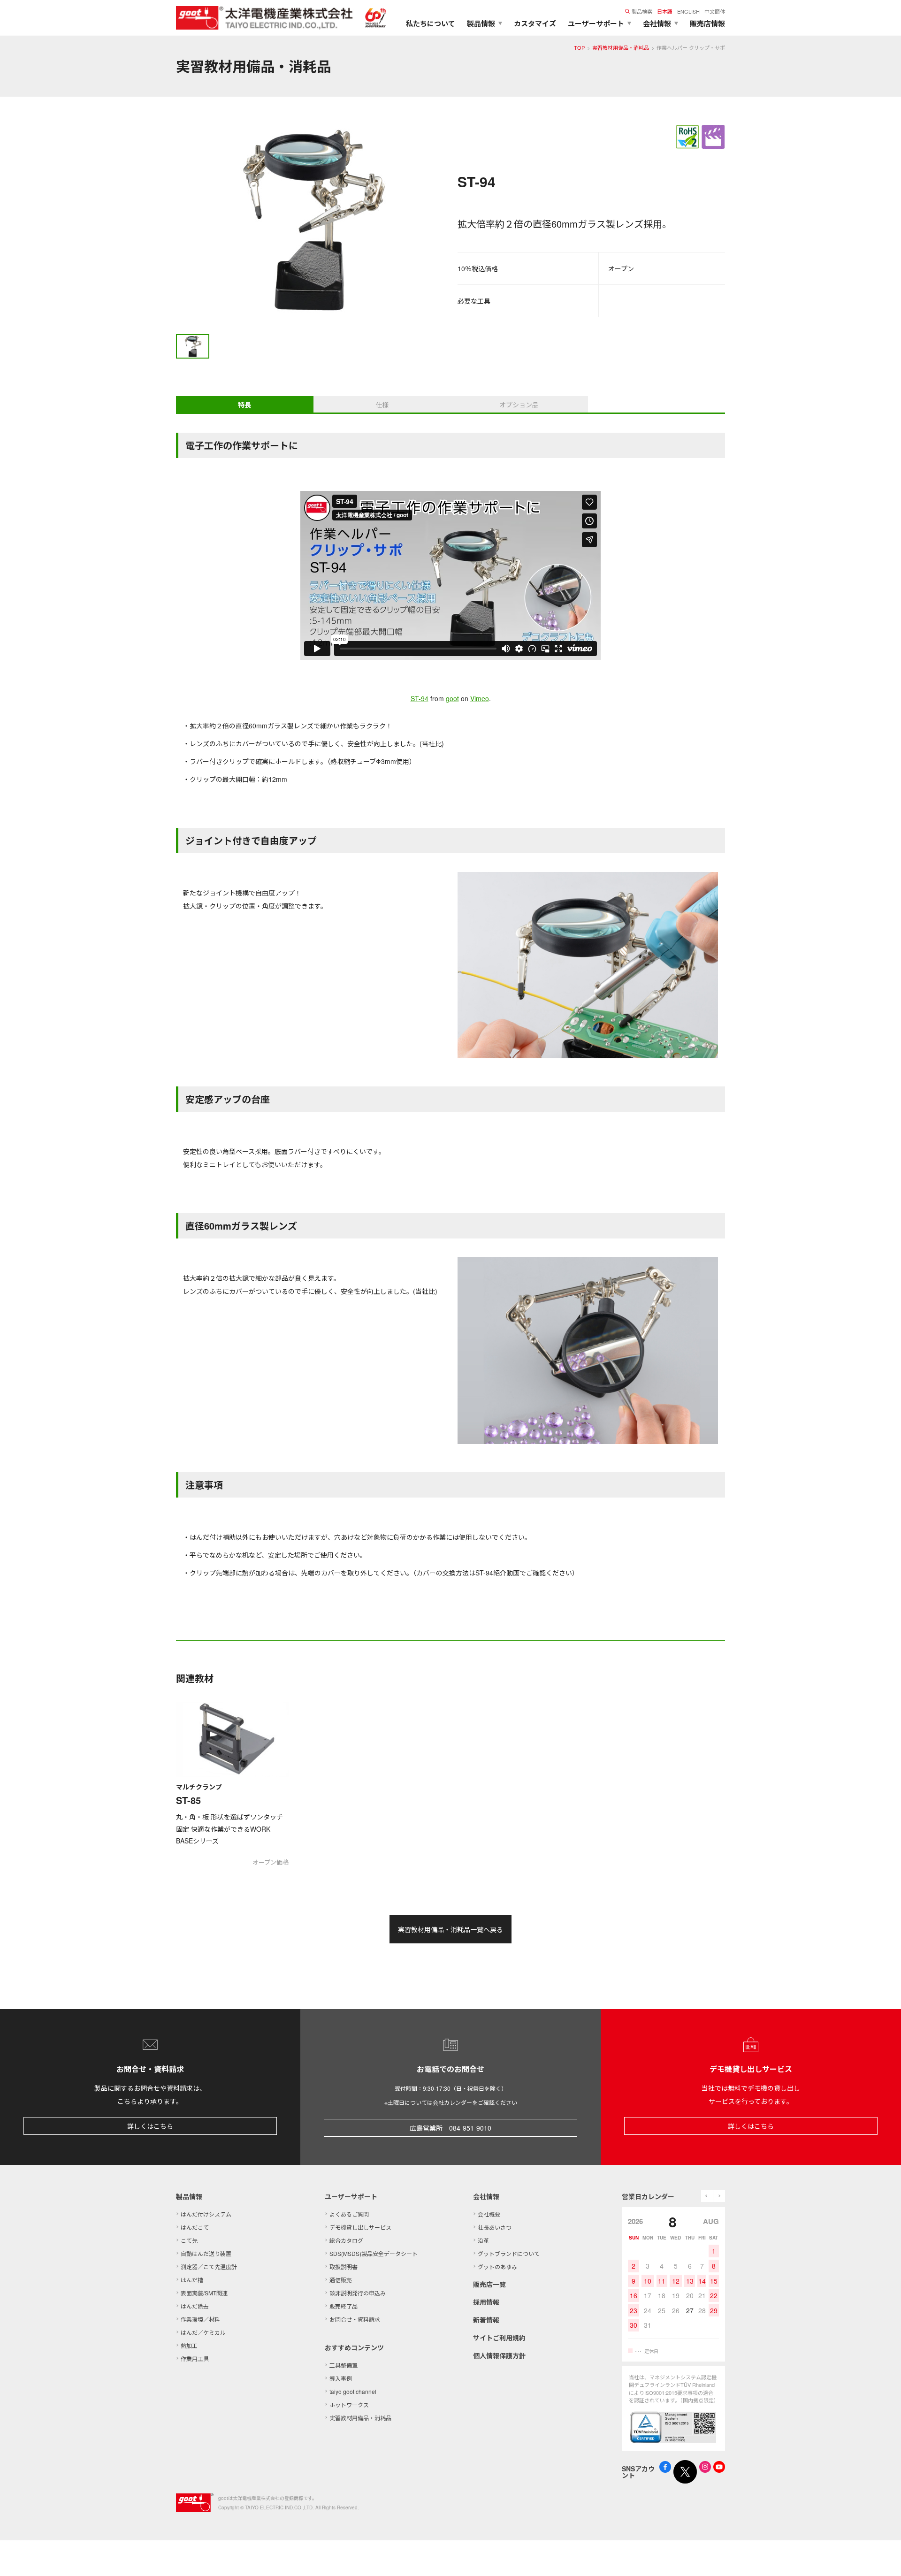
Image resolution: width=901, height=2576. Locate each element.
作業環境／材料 (200, 2319)
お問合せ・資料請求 (355, 2319)
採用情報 (486, 2302)
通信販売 (341, 2280)
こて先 (189, 2240)
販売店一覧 (489, 2284)
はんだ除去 (195, 2306)
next (719, 2196)
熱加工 (189, 2345)
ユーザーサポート (351, 2196)
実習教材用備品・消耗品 (621, 47)
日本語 (665, 11)
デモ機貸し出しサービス (360, 2227)
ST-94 (420, 698)
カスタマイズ (535, 23)
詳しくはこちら (150, 2126)
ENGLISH (688, 11)
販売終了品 (344, 2306)
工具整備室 (344, 2365)
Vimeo (480, 698)
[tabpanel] (310, 222)
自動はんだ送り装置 (206, 2253)
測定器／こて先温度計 (209, 2266)
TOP (579, 47)
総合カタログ (346, 2240)
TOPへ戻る (882, 2557)
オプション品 (519, 405)
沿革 (483, 2240)
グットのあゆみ (497, 2266)
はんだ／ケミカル (203, 2332)
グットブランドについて (509, 2253)
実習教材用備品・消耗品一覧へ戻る (450, 1929)
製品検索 (642, 11)
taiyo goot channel (353, 2391)
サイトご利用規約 (499, 2338)
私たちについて (431, 23)
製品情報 (189, 2196)
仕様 (382, 405)
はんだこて (195, 2227)
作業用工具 (195, 2358)
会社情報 (486, 2196)
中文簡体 (715, 11)
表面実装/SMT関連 (204, 2293)
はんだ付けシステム (206, 2214)
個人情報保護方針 (499, 2355)
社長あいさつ (495, 2227)
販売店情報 (707, 23)
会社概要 (489, 2214)
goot (452, 698)
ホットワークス (349, 2404)
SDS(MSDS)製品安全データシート (374, 2253)
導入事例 (341, 2378)
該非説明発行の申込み (358, 2293)
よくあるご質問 (349, 2214)
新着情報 (486, 2320)
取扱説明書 (344, 2266)
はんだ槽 (192, 2280)
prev (707, 2196)
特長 (244, 405)
